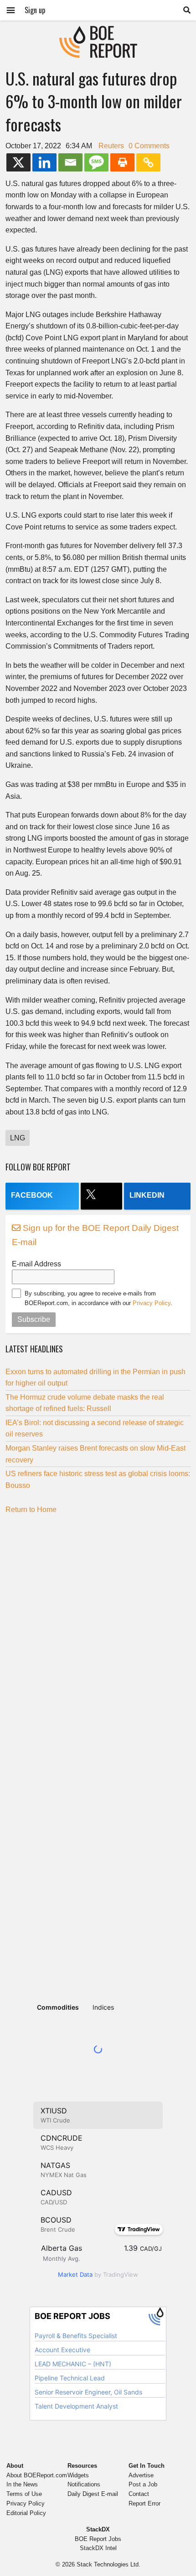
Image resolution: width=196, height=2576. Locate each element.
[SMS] (96, 162)
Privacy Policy (152, 1303)
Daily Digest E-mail (93, 2494)
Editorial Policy (26, 2513)
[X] (18, 162)
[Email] (70, 162)
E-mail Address (36, 1264)
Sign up (35, 10)
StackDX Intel (98, 2548)
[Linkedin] (44, 162)
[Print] (122, 162)
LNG (18, 1138)
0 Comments (149, 146)
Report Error (144, 2503)
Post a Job (143, 2484)
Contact (139, 2494)
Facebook (32, 1195)
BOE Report (98, 32)
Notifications (84, 2484)
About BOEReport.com (37, 2475)
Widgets (78, 2475)
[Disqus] (98, 1635)
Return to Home (31, 1510)
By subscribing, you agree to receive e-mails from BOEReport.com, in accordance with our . (98, 1298)
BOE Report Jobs (98, 2539)
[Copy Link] (148, 162)
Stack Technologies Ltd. (108, 2564)
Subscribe (34, 1319)
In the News (22, 2484)
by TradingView (98, 2274)
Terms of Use (24, 2494)
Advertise (141, 2475)
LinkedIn (147, 1195)
